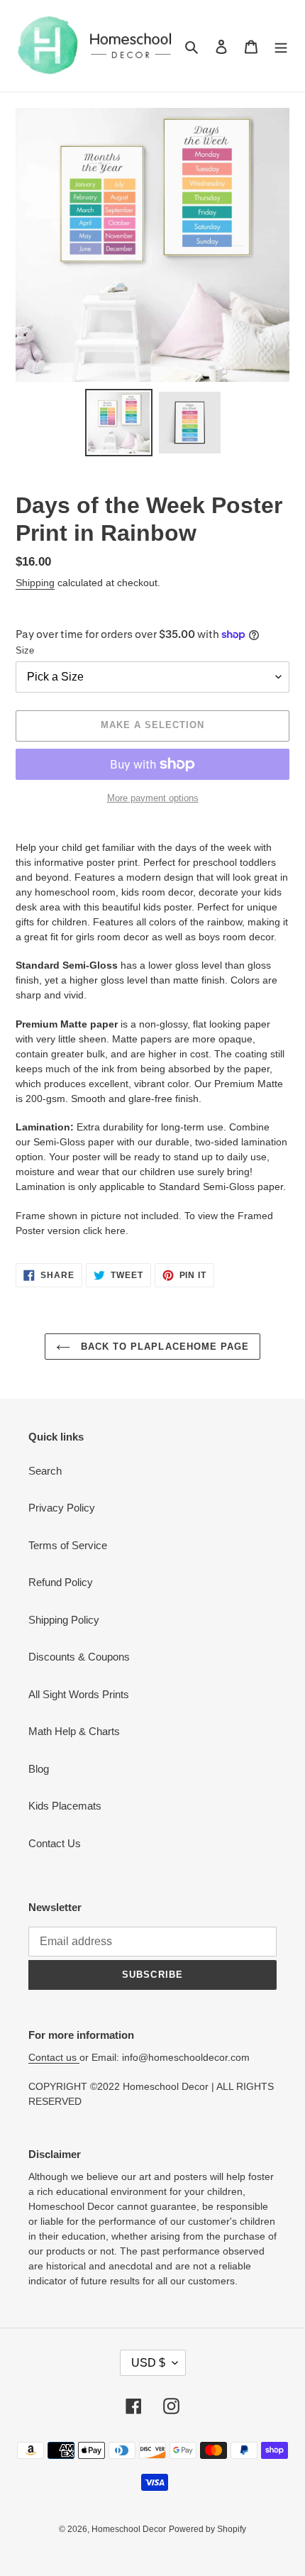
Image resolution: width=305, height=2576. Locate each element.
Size (25, 650)
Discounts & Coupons (79, 1657)
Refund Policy (61, 1582)
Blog (39, 1769)
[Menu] (281, 46)
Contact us (54, 2057)
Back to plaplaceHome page (163, 1347)
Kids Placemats (65, 1806)
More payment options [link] (153, 798)
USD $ (148, 2363)
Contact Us (55, 1843)
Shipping (35, 583)
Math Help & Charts (74, 1731)
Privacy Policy (62, 1508)
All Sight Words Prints (79, 1694)
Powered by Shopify (207, 2529)
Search (45, 1471)
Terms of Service (68, 1545)
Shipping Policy (64, 1620)
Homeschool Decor (129, 2529)
